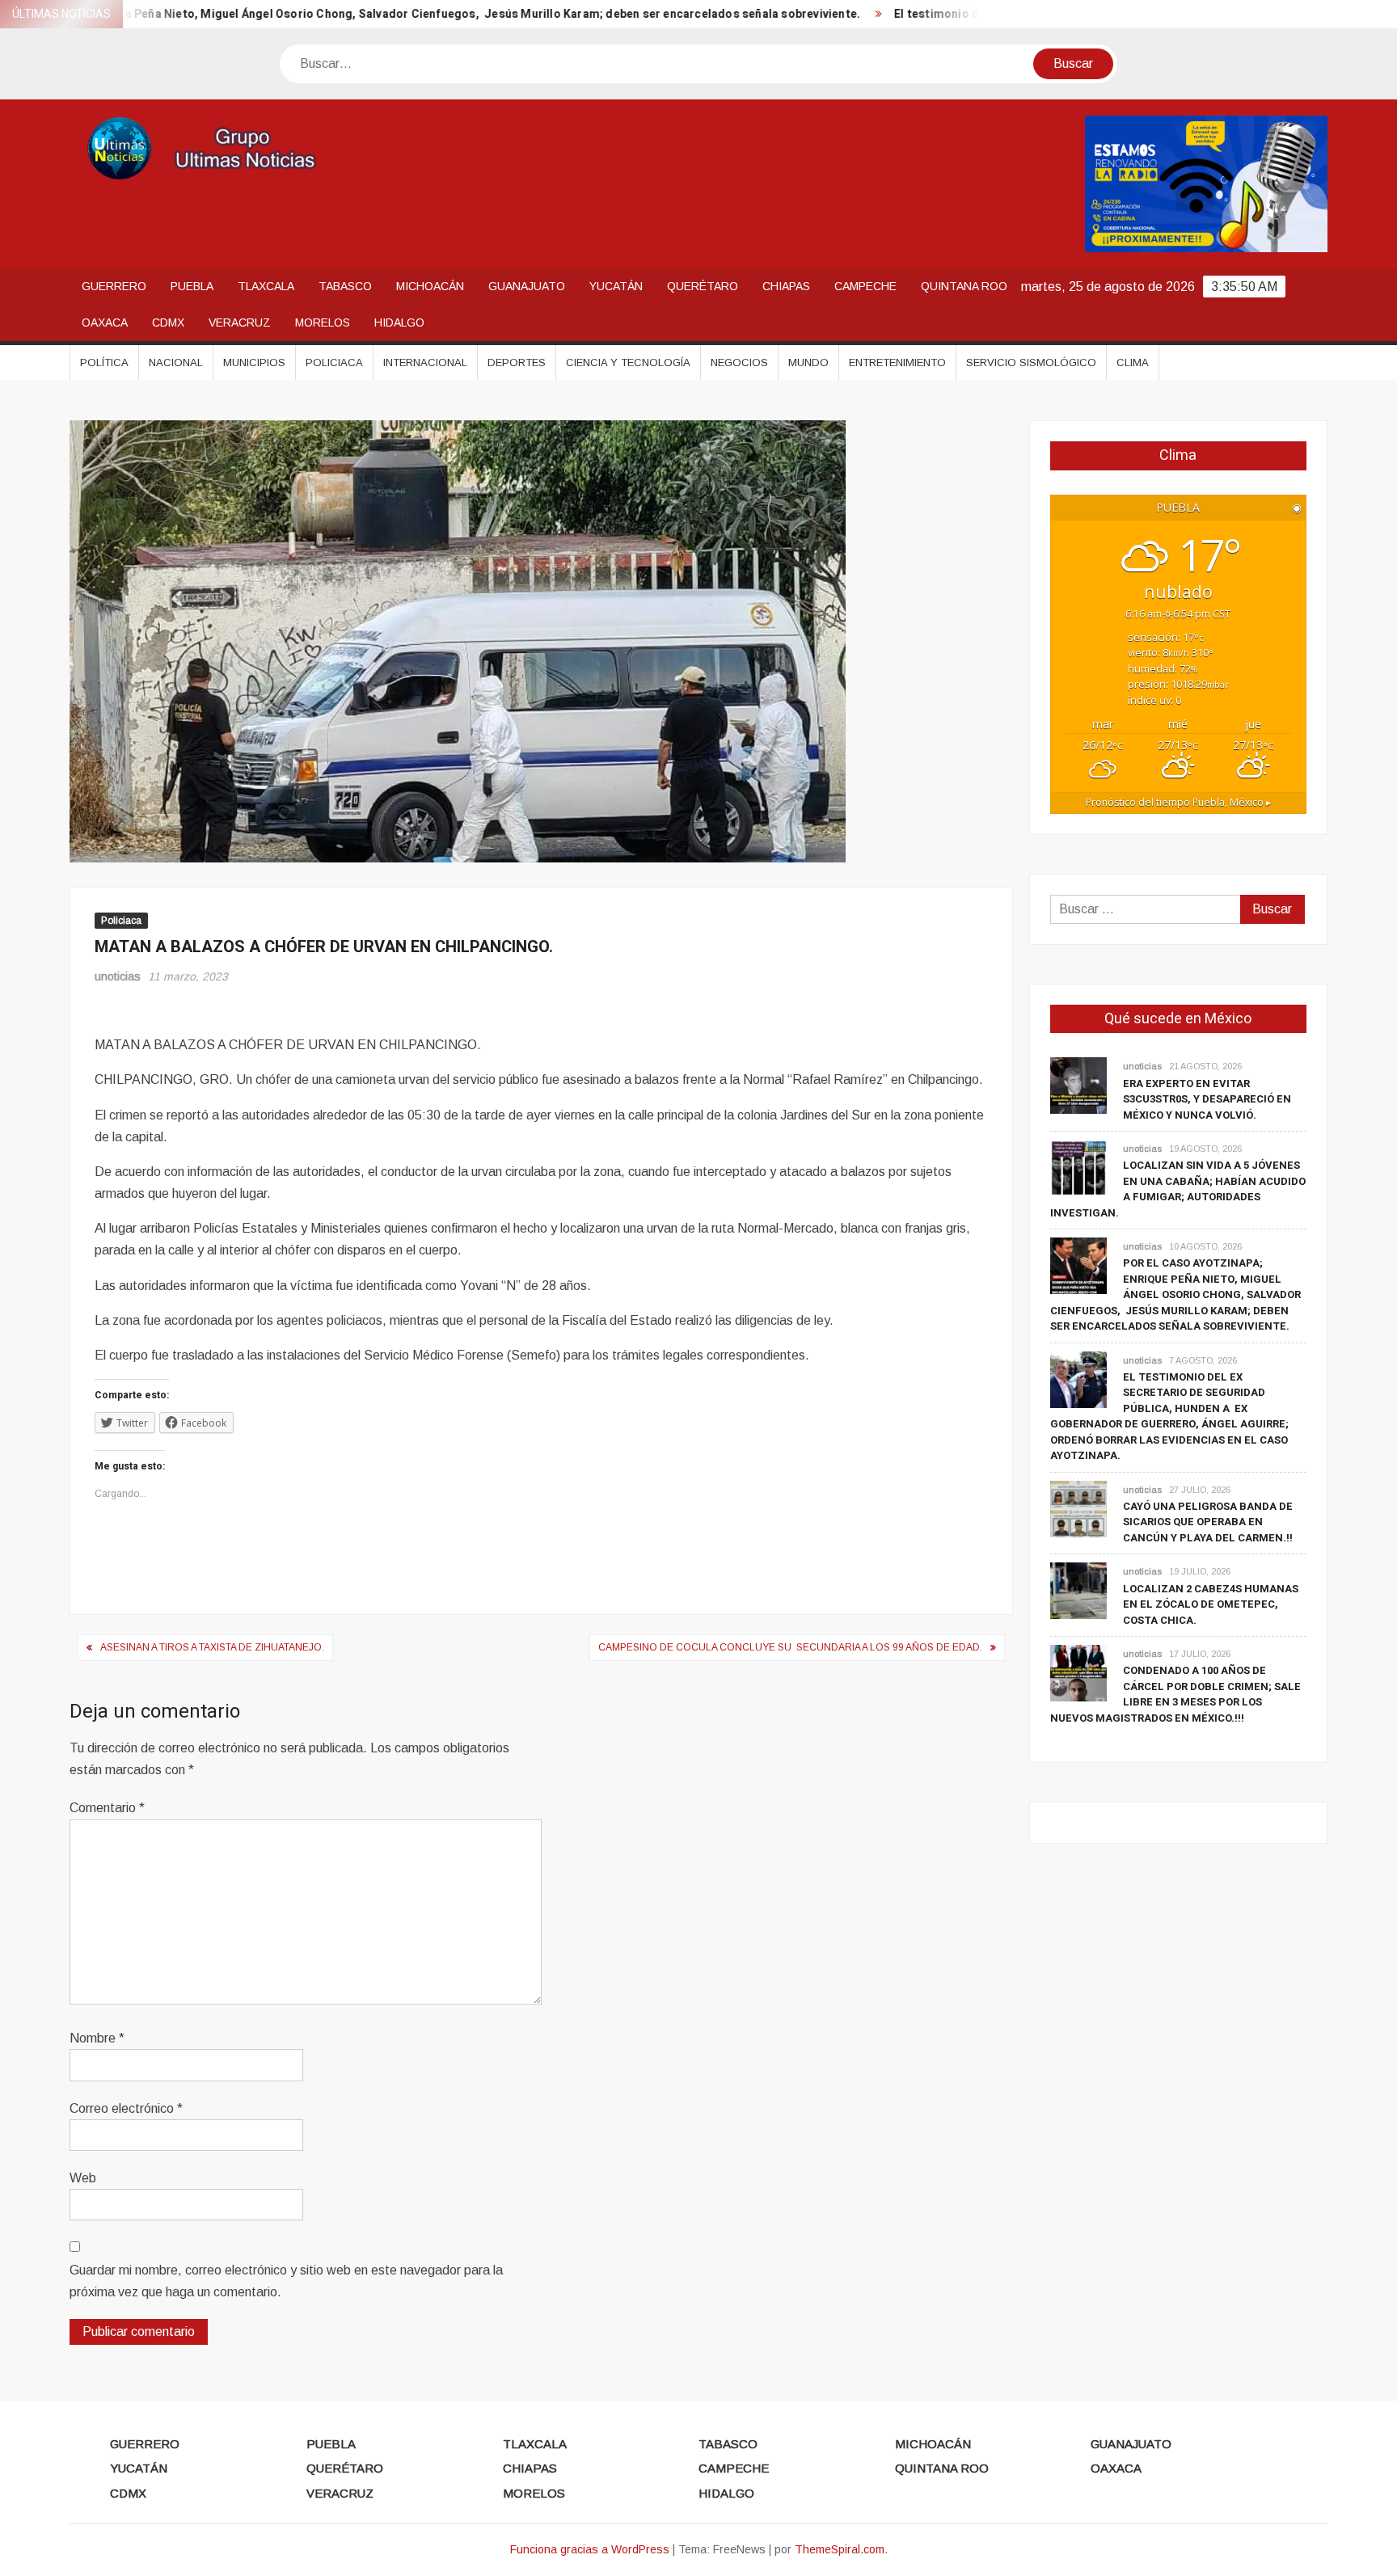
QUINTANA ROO (964, 286)
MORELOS (323, 323)
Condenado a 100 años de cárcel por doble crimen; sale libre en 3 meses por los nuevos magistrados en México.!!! (1175, 1694)
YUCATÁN (616, 286)
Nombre (97, 2038)
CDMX (168, 323)
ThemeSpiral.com (840, 2549)
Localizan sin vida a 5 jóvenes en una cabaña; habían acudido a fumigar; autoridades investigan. (1178, 1189)
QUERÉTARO (703, 286)
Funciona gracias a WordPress (590, 2549)
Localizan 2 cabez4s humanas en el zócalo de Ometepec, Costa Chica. (1211, 1604)
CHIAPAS (786, 286)
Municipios (254, 363)
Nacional (176, 363)
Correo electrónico (126, 2108)
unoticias (118, 976)
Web (83, 2178)
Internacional (425, 363)
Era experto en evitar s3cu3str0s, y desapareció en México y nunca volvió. (1207, 1099)
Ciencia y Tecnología (628, 363)
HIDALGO (399, 323)
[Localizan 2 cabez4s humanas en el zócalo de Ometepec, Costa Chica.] (1078, 1590)
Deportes (517, 363)
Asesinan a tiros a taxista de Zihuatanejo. (212, 1647)
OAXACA (105, 323)
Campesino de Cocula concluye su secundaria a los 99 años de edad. (790, 1647)
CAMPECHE (865, 286)
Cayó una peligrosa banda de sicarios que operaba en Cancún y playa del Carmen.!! (1208, 1522)
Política (104, 363)
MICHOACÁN (430, 286)
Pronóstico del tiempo (1178, 802)
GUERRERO (114, 286)
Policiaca (334, 363)
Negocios (739, 363)
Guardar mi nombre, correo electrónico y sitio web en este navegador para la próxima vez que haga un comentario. (286, 2281)
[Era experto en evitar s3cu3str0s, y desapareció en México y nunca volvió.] (1078, 1085)
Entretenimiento (897, 363)
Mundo (808, 363)
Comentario (107, 1808)
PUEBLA (192, 286)
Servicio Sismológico (1031, 363)
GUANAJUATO (527, 286)
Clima (1133, 363)
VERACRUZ (240, 323)
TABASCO (345, 286)
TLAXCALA (266, 286)
